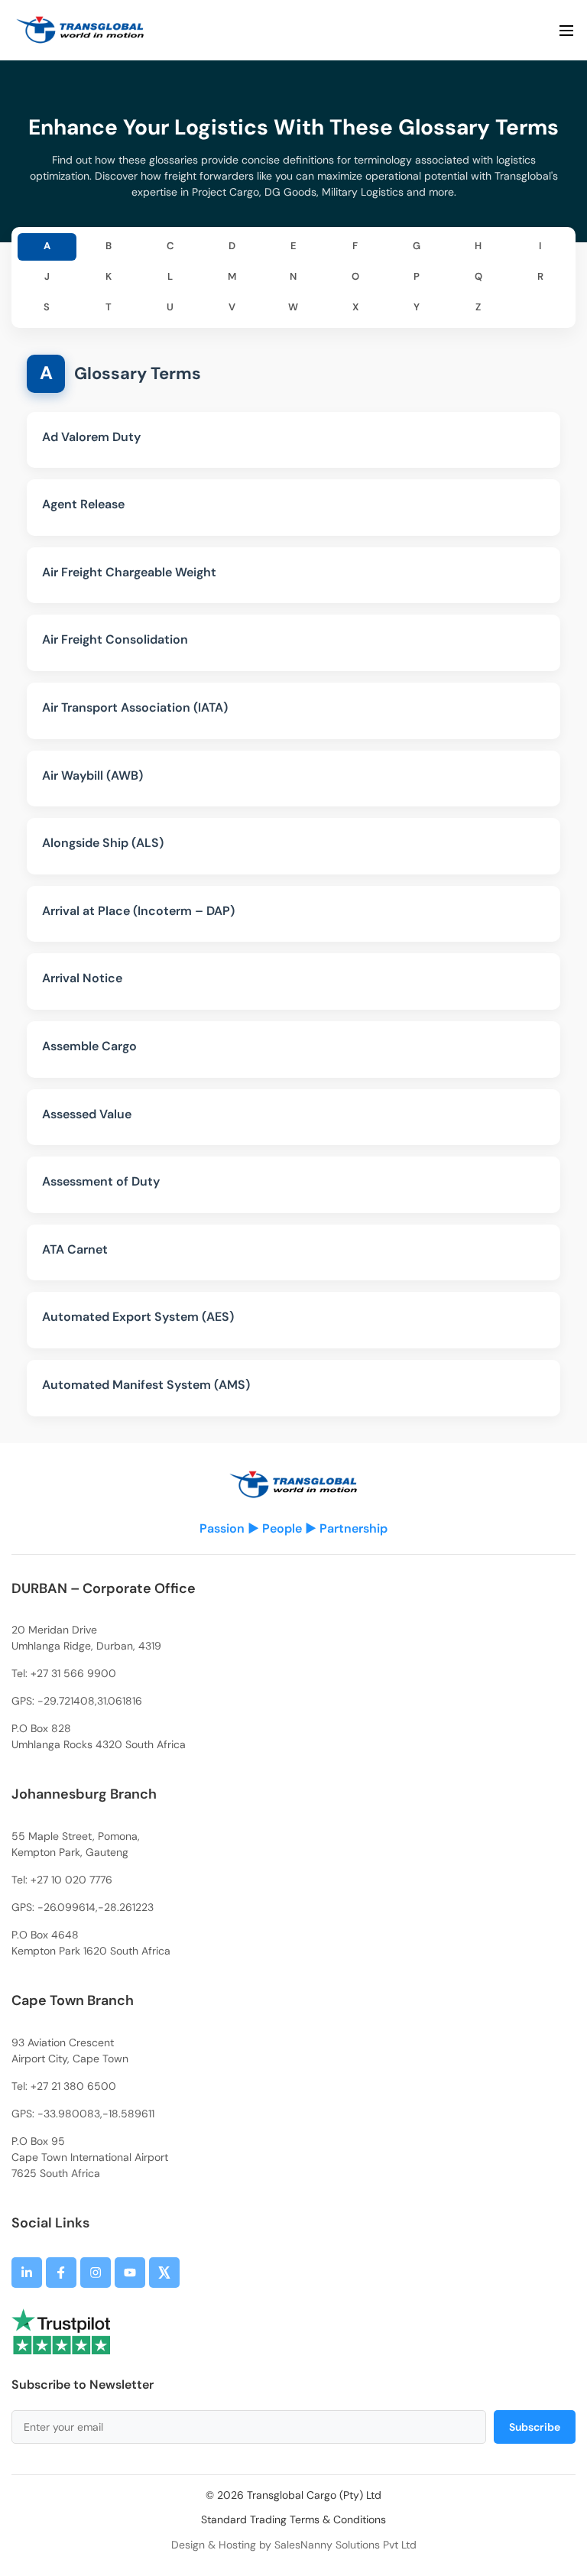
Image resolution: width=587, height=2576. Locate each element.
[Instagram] (96, 2273)
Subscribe (535, 2427)
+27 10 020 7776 (71, 1880)
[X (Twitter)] (164, 2273)
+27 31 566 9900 (73, 1673)
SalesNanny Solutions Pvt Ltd (345, 2545)
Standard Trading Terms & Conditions (293, 2519)
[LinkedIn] (27, 2273)
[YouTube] (130, 2273)
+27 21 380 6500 (73, 2086)
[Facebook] (61, 2273)
